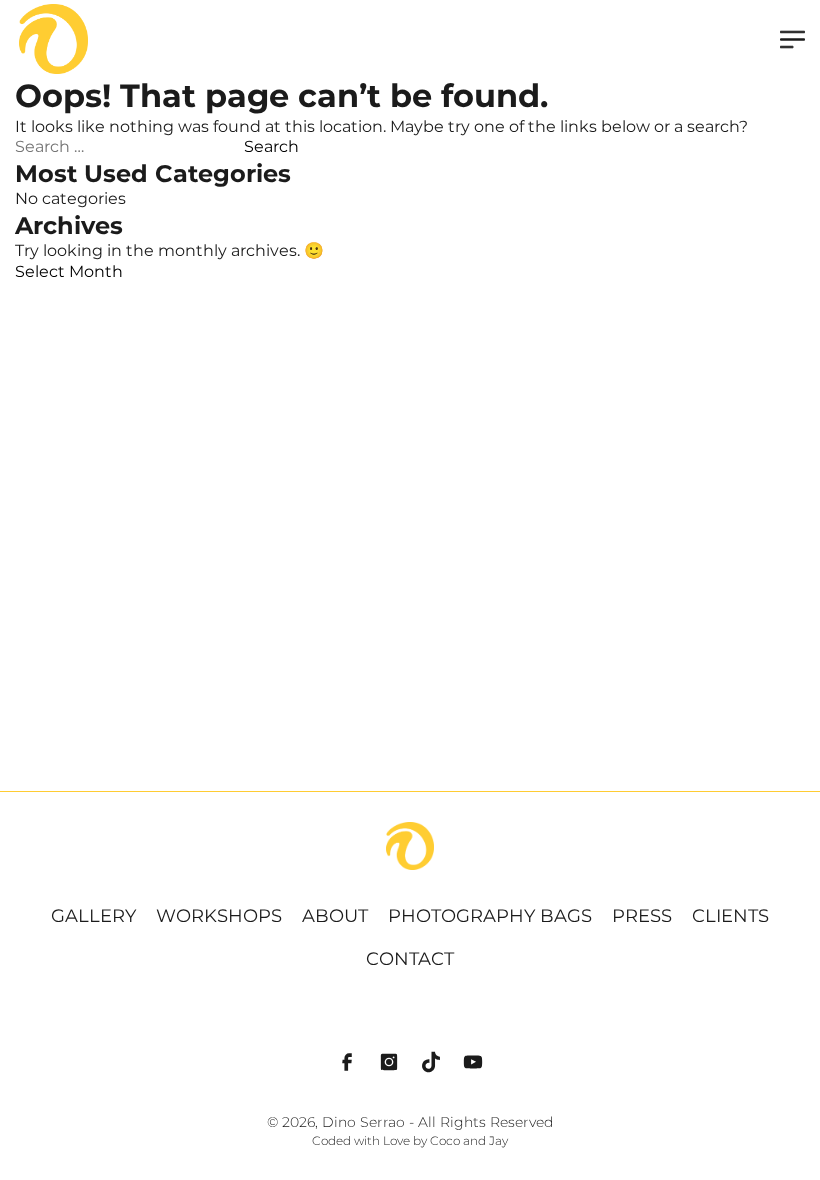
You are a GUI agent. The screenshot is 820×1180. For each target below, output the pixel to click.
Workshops (219, 916)
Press (642, 916)
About (335, 916)
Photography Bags (490, 916)
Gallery (93, 916)
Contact (410, 959)
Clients (730, 916)
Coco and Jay (469, 1141)
